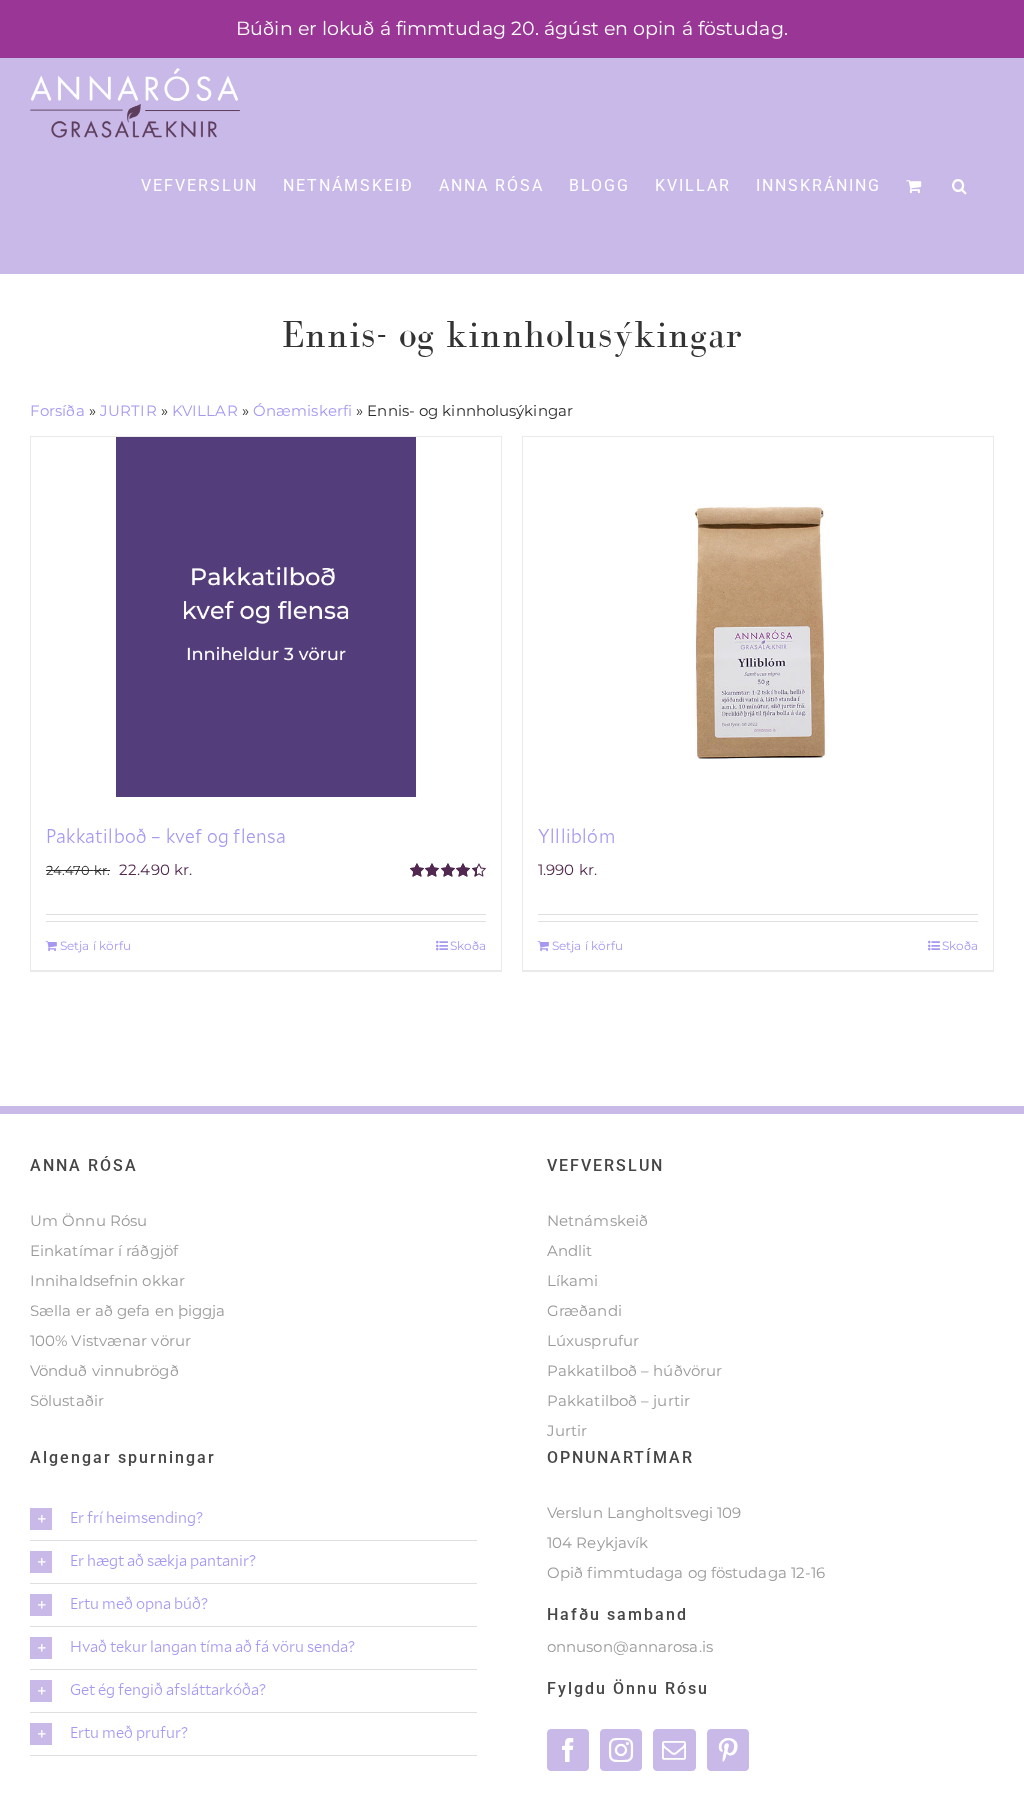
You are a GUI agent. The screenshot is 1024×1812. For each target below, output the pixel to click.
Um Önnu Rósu (88, 1220)
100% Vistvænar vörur (110, 1340)
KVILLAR (205, 410)
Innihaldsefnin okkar (107, 1280)
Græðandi (584, 1310)
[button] (960, 185)
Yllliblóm (576, 835)
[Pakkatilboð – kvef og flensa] (266, 617)
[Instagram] (621, 1750)
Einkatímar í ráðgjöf (104, 1250)
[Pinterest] (728, 1750)
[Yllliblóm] (758, 617)
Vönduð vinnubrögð (104, 1370)
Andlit (570, 1250)
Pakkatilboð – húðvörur (634, 1370)
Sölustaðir (67, 1400)
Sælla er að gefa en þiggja (128, 1310)
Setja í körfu (95, 945)
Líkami (573, 1280)
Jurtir (567, 1430)
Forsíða (57, 410)
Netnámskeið (597, 1220)
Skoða (468, 945)
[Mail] (674, 1750)
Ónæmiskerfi (302, 410)
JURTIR (128, 410)
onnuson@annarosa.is (630, 1646)
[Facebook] (568, 1750)
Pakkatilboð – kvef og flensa (166, 835)
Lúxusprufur (593, 1340)
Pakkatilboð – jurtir (618, 1400)
